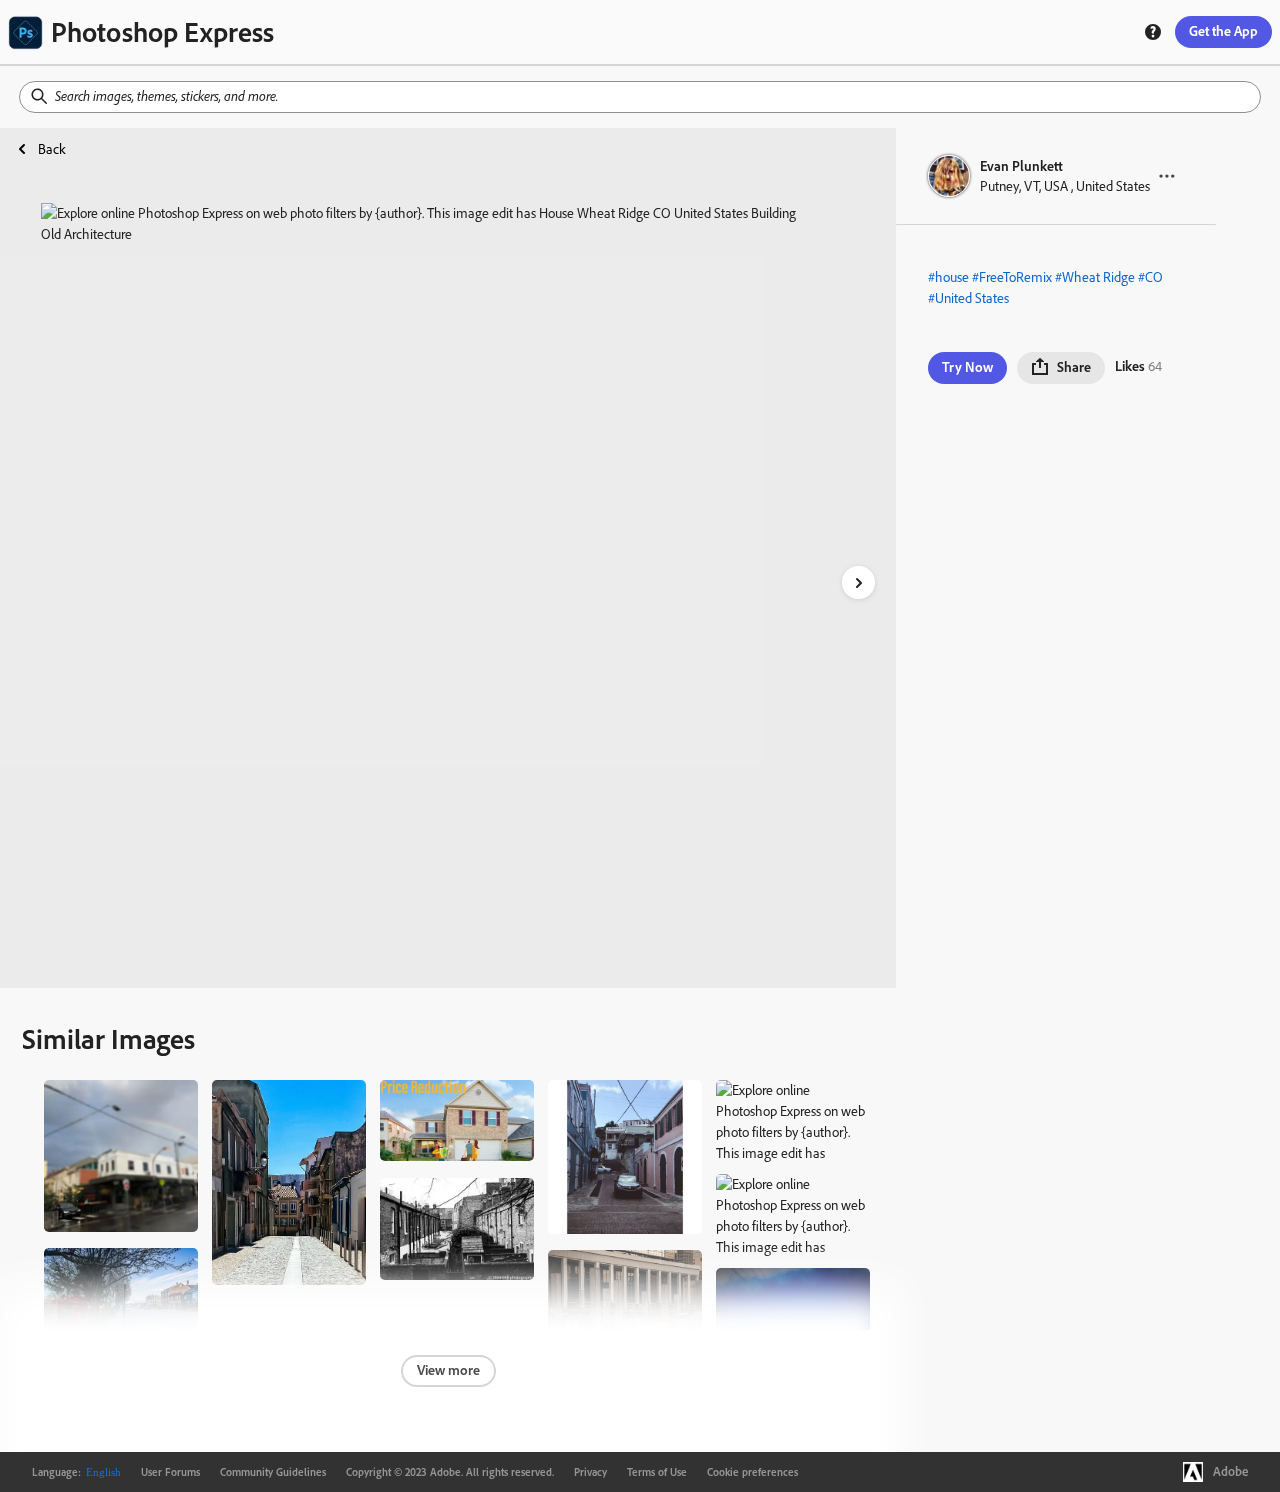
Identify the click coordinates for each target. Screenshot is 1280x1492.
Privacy (590, 1472)
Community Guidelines (273, 1472)
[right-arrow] (858, 582)
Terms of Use (657, 1472)
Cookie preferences (752, 1472)
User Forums (170, 1472)
